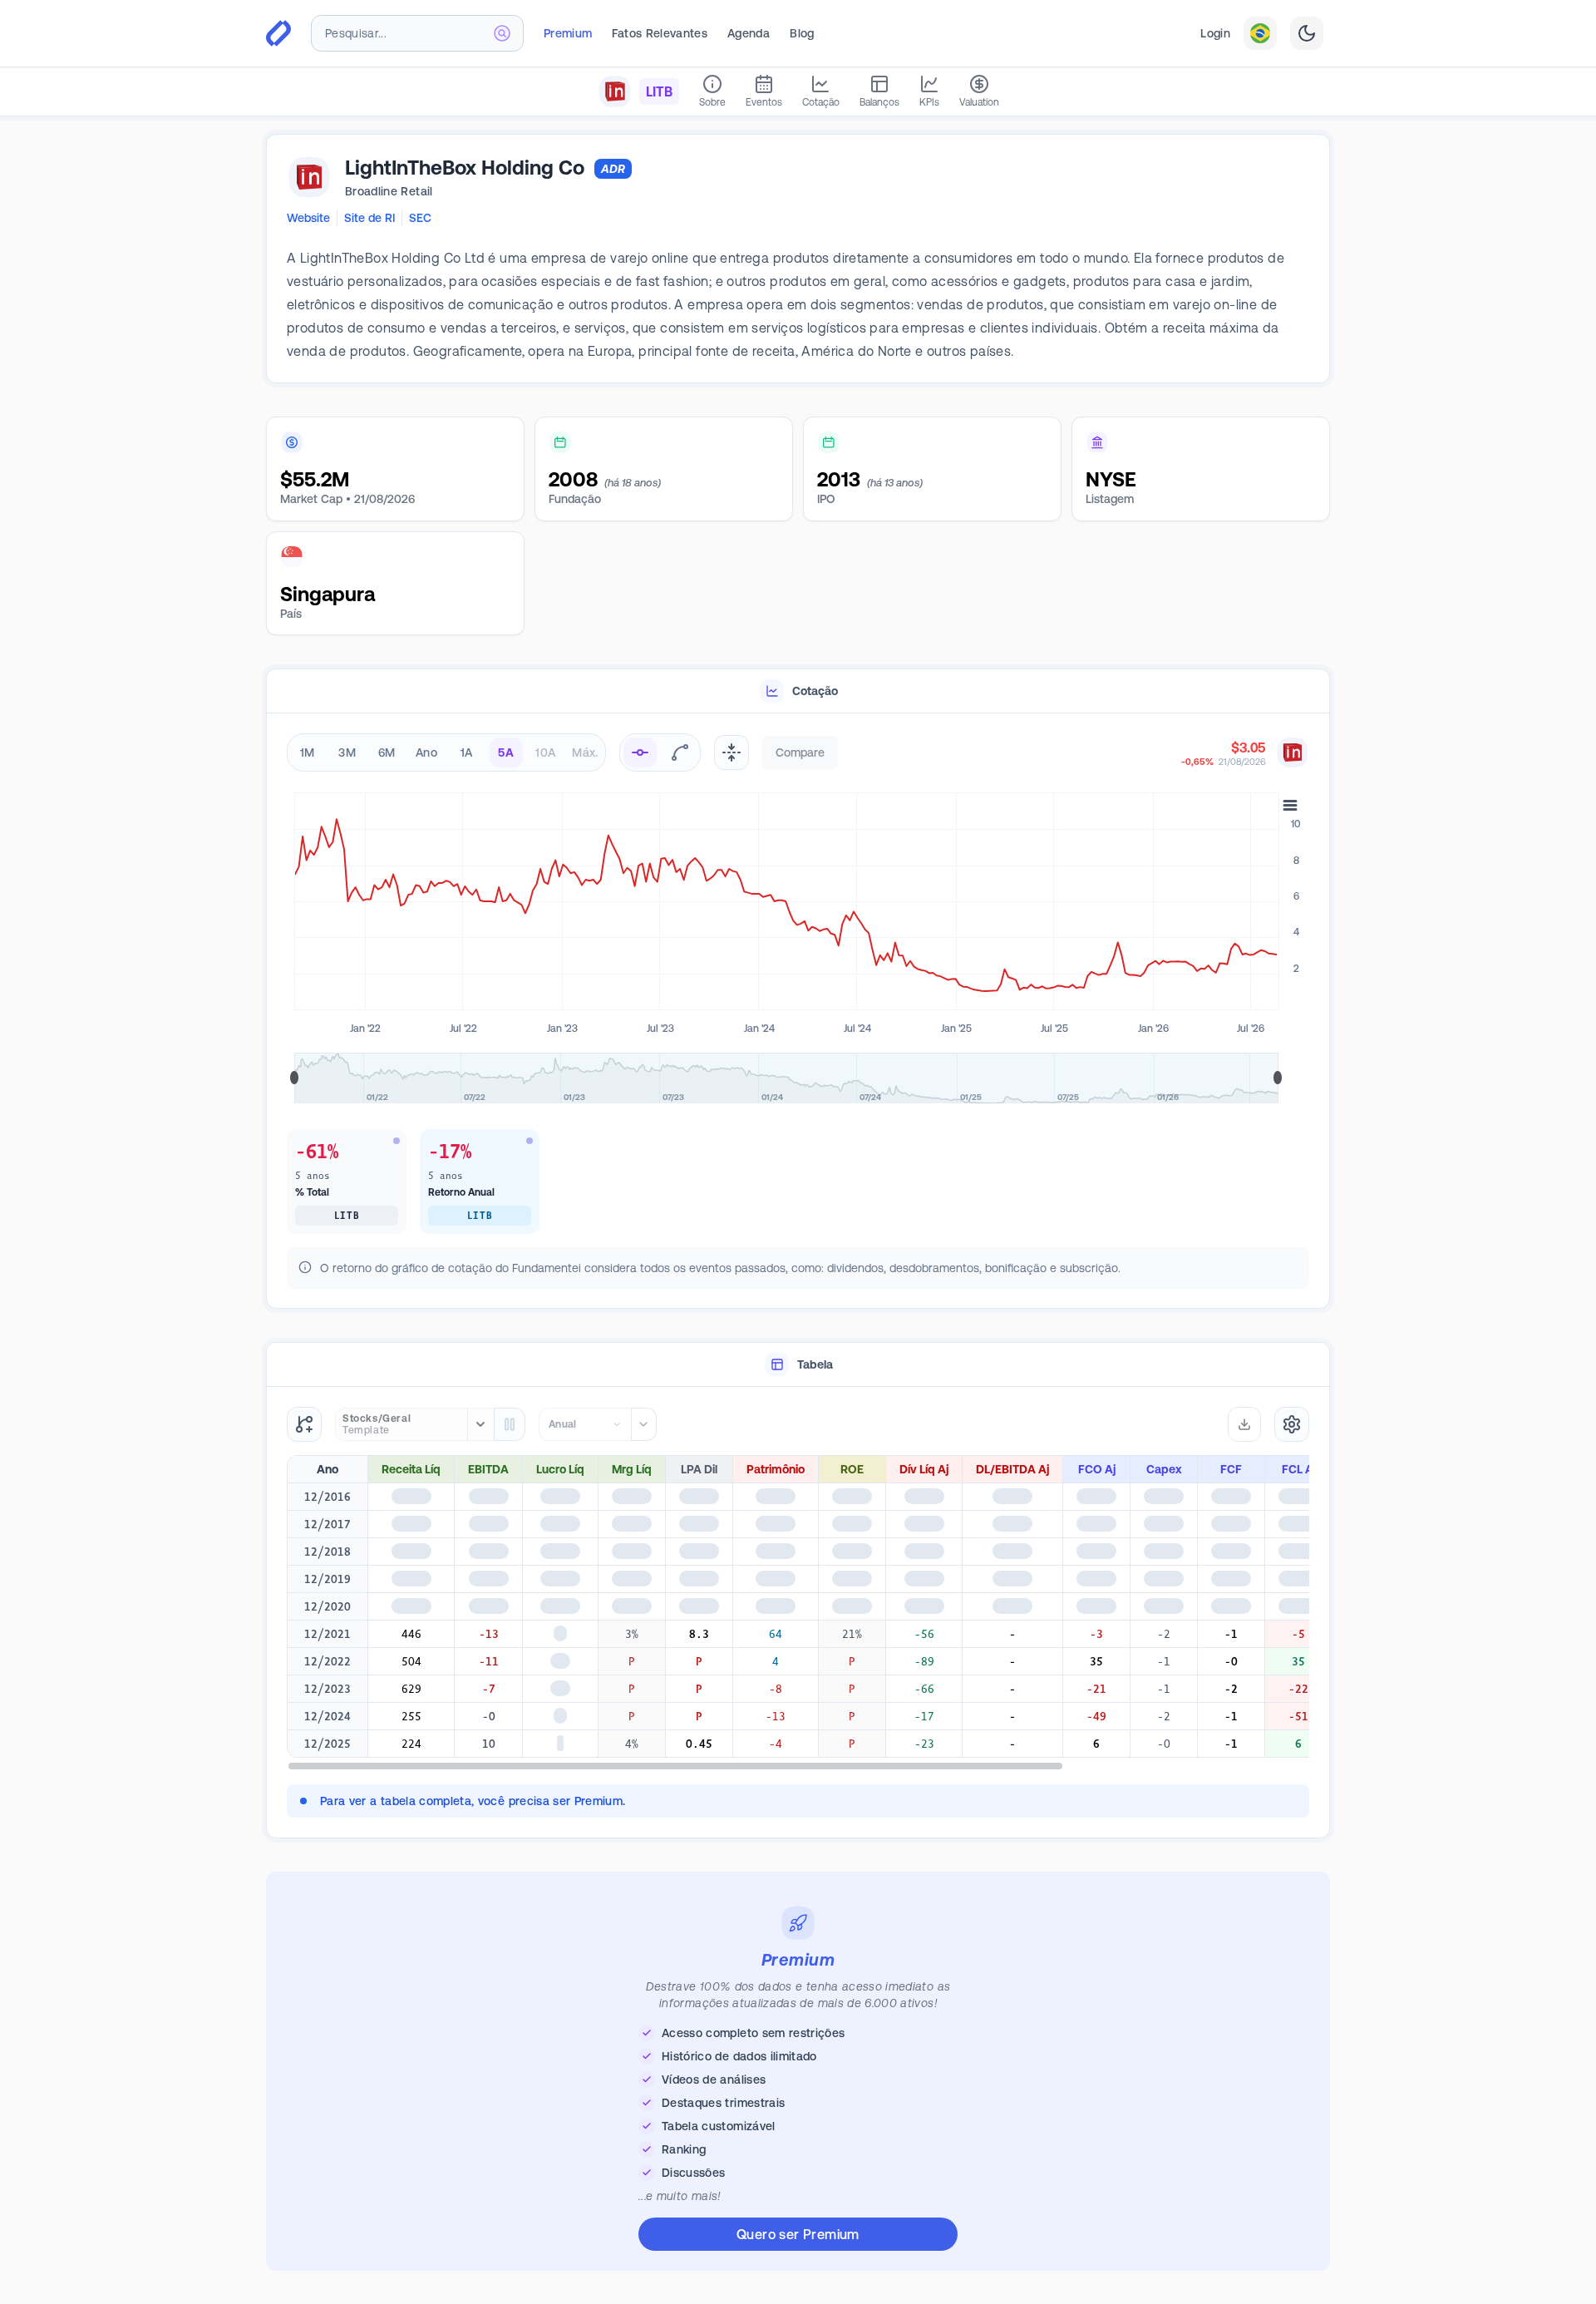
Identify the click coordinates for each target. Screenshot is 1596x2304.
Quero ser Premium (798, 2234)
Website (308, 218)
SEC (420, 218)
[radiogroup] (446, 752)
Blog (802, 33)
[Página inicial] (278, 33)
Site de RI (369, 218)
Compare (800, 752)
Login (1215, 33)
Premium (568, 33)
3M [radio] (347, 752)
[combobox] (417, 33)
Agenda (749, 33)
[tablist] (798, 691)
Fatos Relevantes (660, 33)
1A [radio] (467, 752)
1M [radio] (308, 752)
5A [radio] (506, 752)
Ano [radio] (426, 752)
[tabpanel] (798, 1011)
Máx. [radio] (585, 752)
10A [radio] (545, 752)
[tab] (798, 691)
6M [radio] (387, 752)
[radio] (640, 752)
